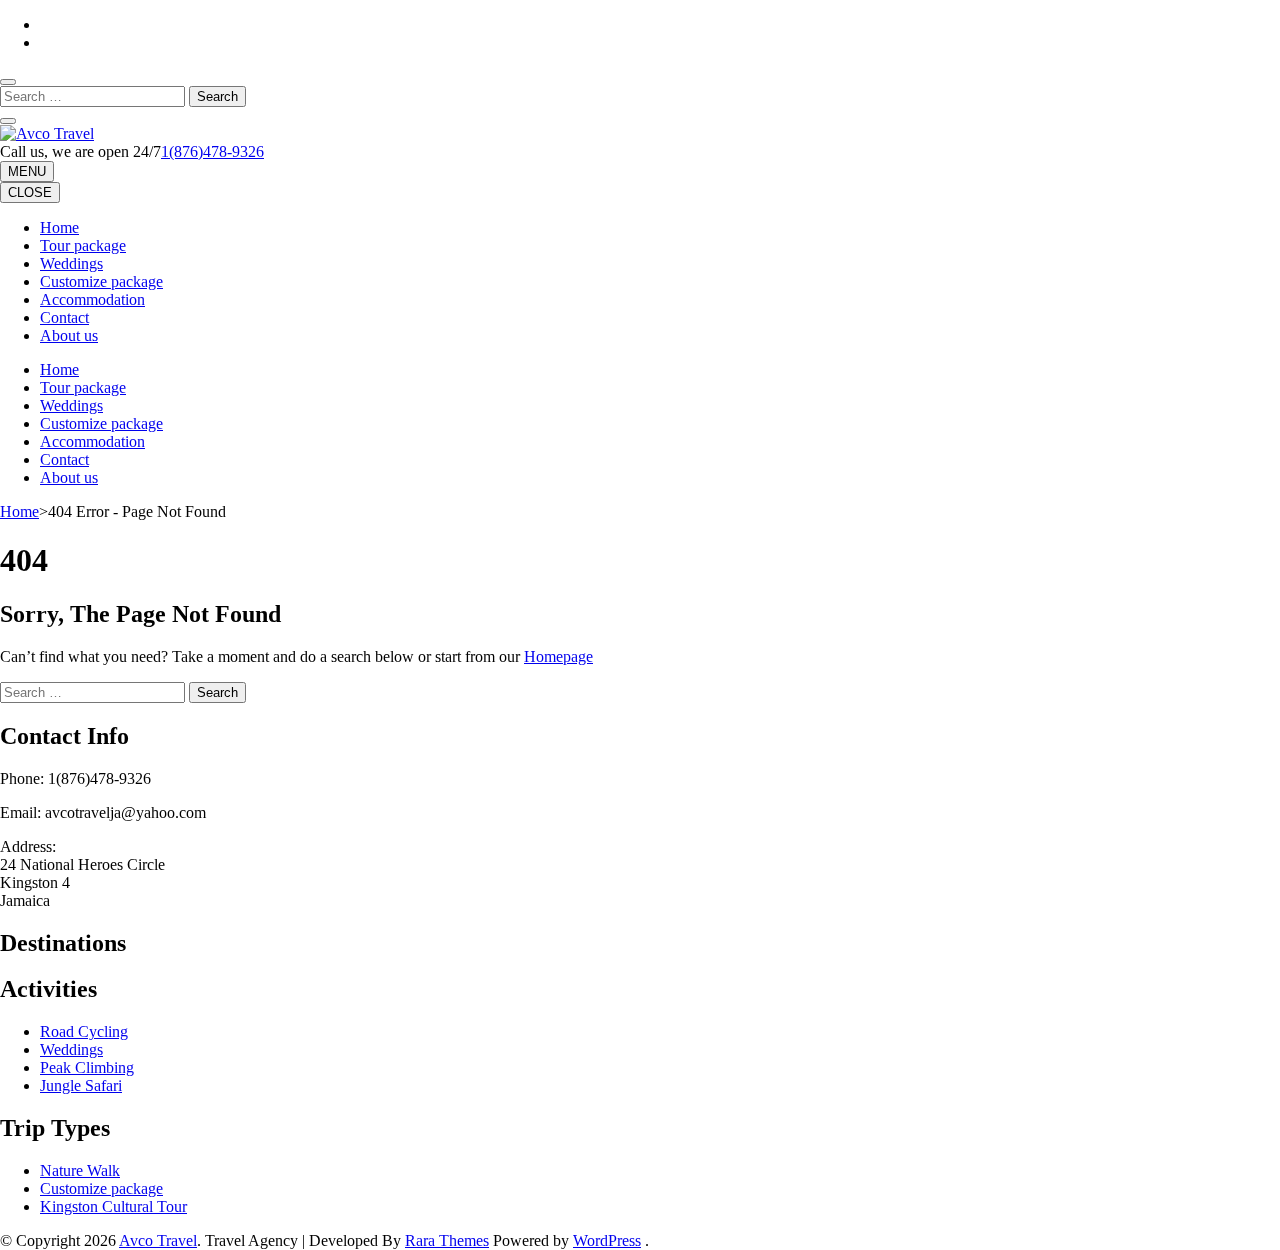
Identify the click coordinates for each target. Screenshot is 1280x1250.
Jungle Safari (81, 1085)
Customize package (101, 281)
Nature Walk (80, 1170)
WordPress (607, 1240)
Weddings (71, 263)
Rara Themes (447, 1240)
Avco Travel (158, 1240)
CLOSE (30, 192)
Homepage (558, 656)
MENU (27, 171)
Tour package (83, 245)
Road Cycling (84, 1031)
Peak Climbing (87, 1067)
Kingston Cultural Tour (113, 1206)
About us (69, 335)
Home (59, 227)
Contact (64, 317)
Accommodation (92, 299)
